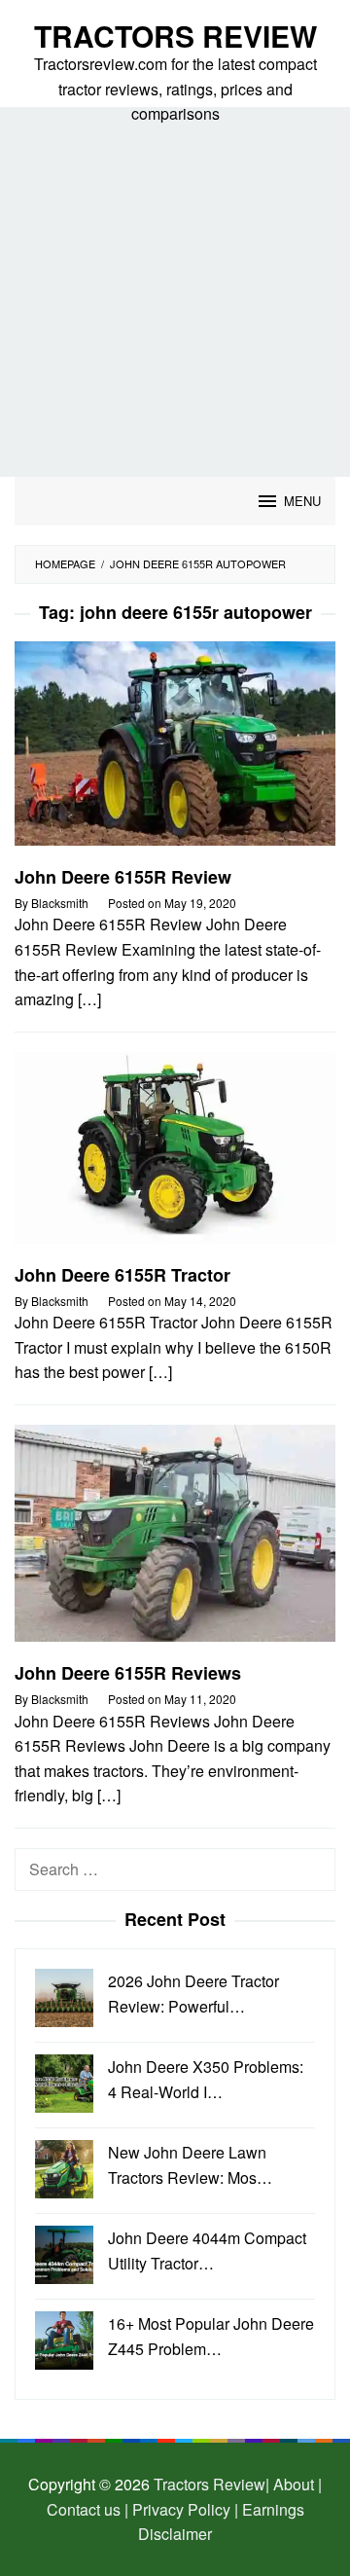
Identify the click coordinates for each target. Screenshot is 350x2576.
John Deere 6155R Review (123, 877)
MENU (302, 501)
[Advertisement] (175, 292)
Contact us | (87, 2509)
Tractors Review (175, 36)
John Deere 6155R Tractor (122, 1275)
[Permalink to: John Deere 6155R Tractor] (175, 1156)
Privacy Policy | (183, 2509)
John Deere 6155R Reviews (128, 1673)
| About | (294, 2484)
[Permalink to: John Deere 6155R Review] (175, 751)
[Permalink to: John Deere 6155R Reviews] (175, 1541)
